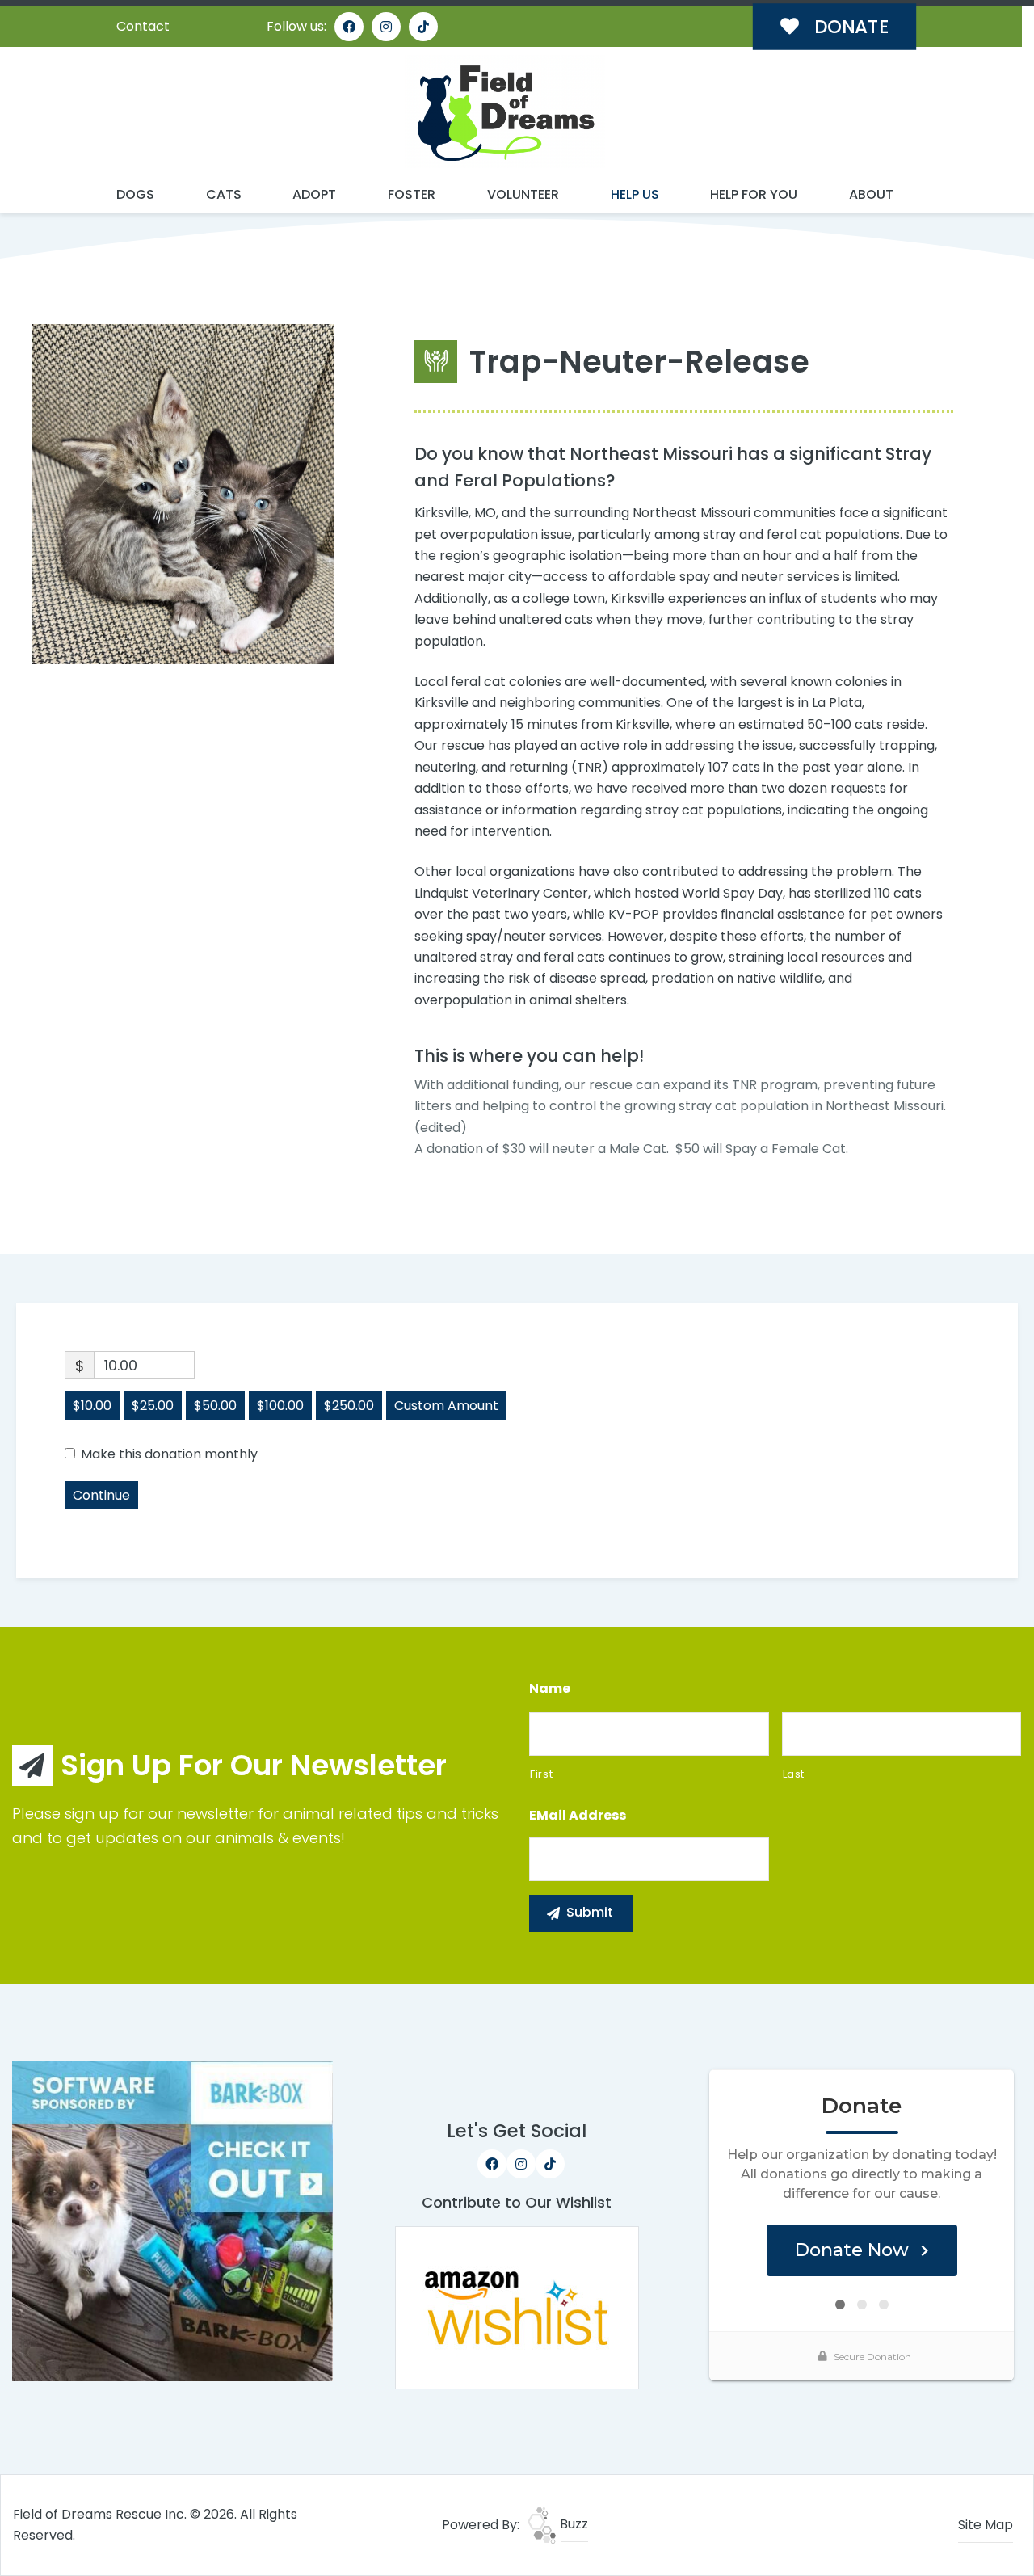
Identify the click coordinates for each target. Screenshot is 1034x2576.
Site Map (986, 2525)
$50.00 (215, 1406)
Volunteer (523, 194)
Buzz (572, 2524)
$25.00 (153, 1406)
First (541, 1774)
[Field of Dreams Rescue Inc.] (505, 112)
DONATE (849, 27)
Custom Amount (446, 1406)
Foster (412, 194)
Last (794, 1774)
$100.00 (280, 1406)
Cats (224, 194)
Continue (101, 1495)
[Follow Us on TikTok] (423, 27)
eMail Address (578, 1816)
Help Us (635, 194)
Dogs (135, 194)
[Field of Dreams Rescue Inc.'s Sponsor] (172, 2220)
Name (550, 1689)
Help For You (754, 194)
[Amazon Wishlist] (517, 2307)
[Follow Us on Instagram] (386, 27)
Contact (143, 26)
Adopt (314, 194)
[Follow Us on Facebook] (349, 27)
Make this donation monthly (169, 1454)
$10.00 (92, 1406)
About (871, 194)
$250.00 (349, 1406)
